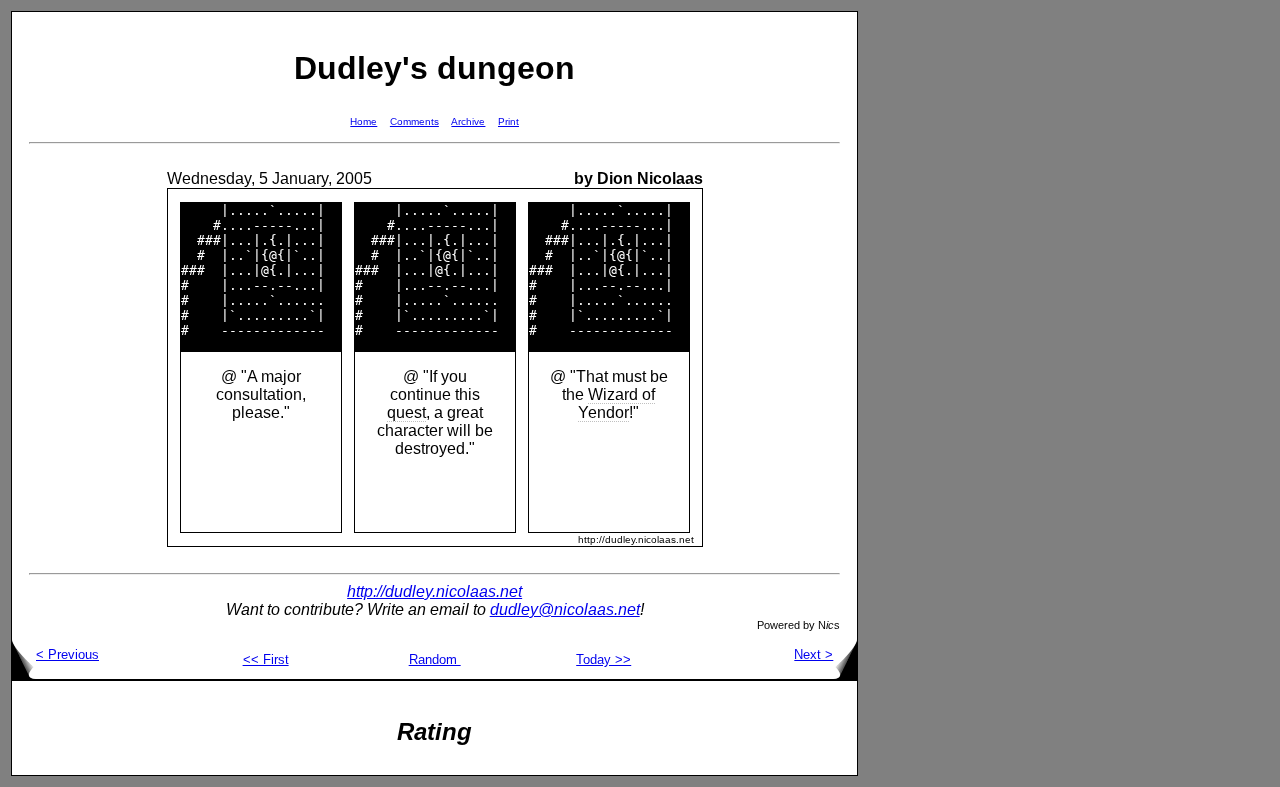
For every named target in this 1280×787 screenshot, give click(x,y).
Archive (468, 121)
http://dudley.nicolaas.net (434, 591)
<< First (266, 659)
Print (508, 121)
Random (435, 659)
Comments (414, 121)
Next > (813, 654)
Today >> (603, 659)
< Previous (67, 654)
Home (363, 121)
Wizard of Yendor (616, 403)
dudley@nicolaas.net (565, 609)
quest (406, 412)
